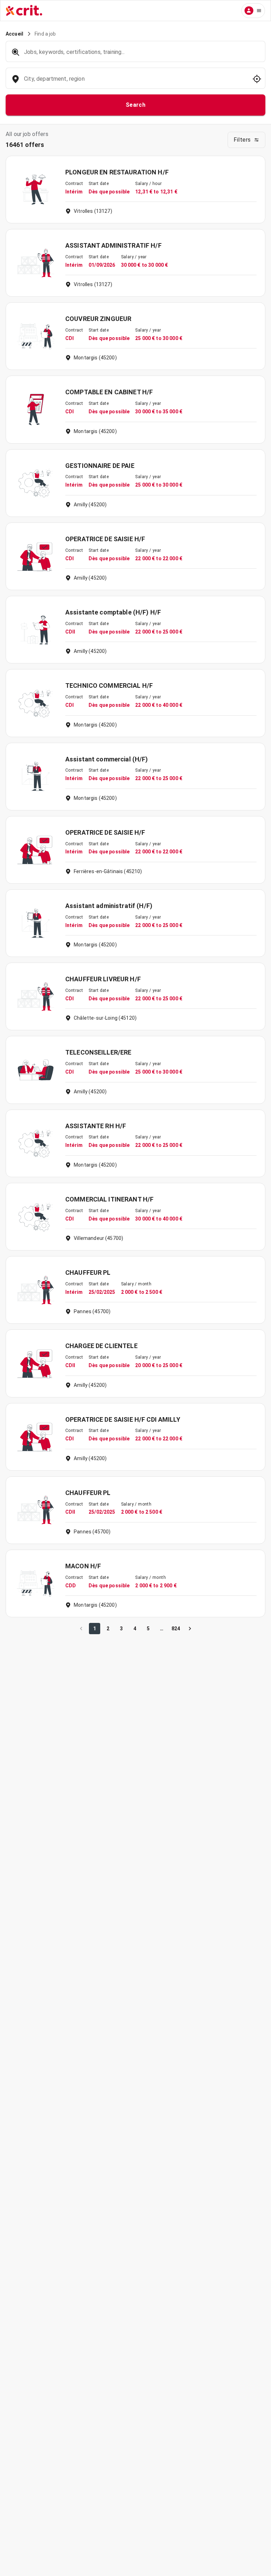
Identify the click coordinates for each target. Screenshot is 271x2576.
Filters (242, 140)
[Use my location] (257, 79)
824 (176, 1629)
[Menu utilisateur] (253, 11)
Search (136, 105)
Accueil (14, 34)
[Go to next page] (190, 1629)
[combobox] (135, 82)
